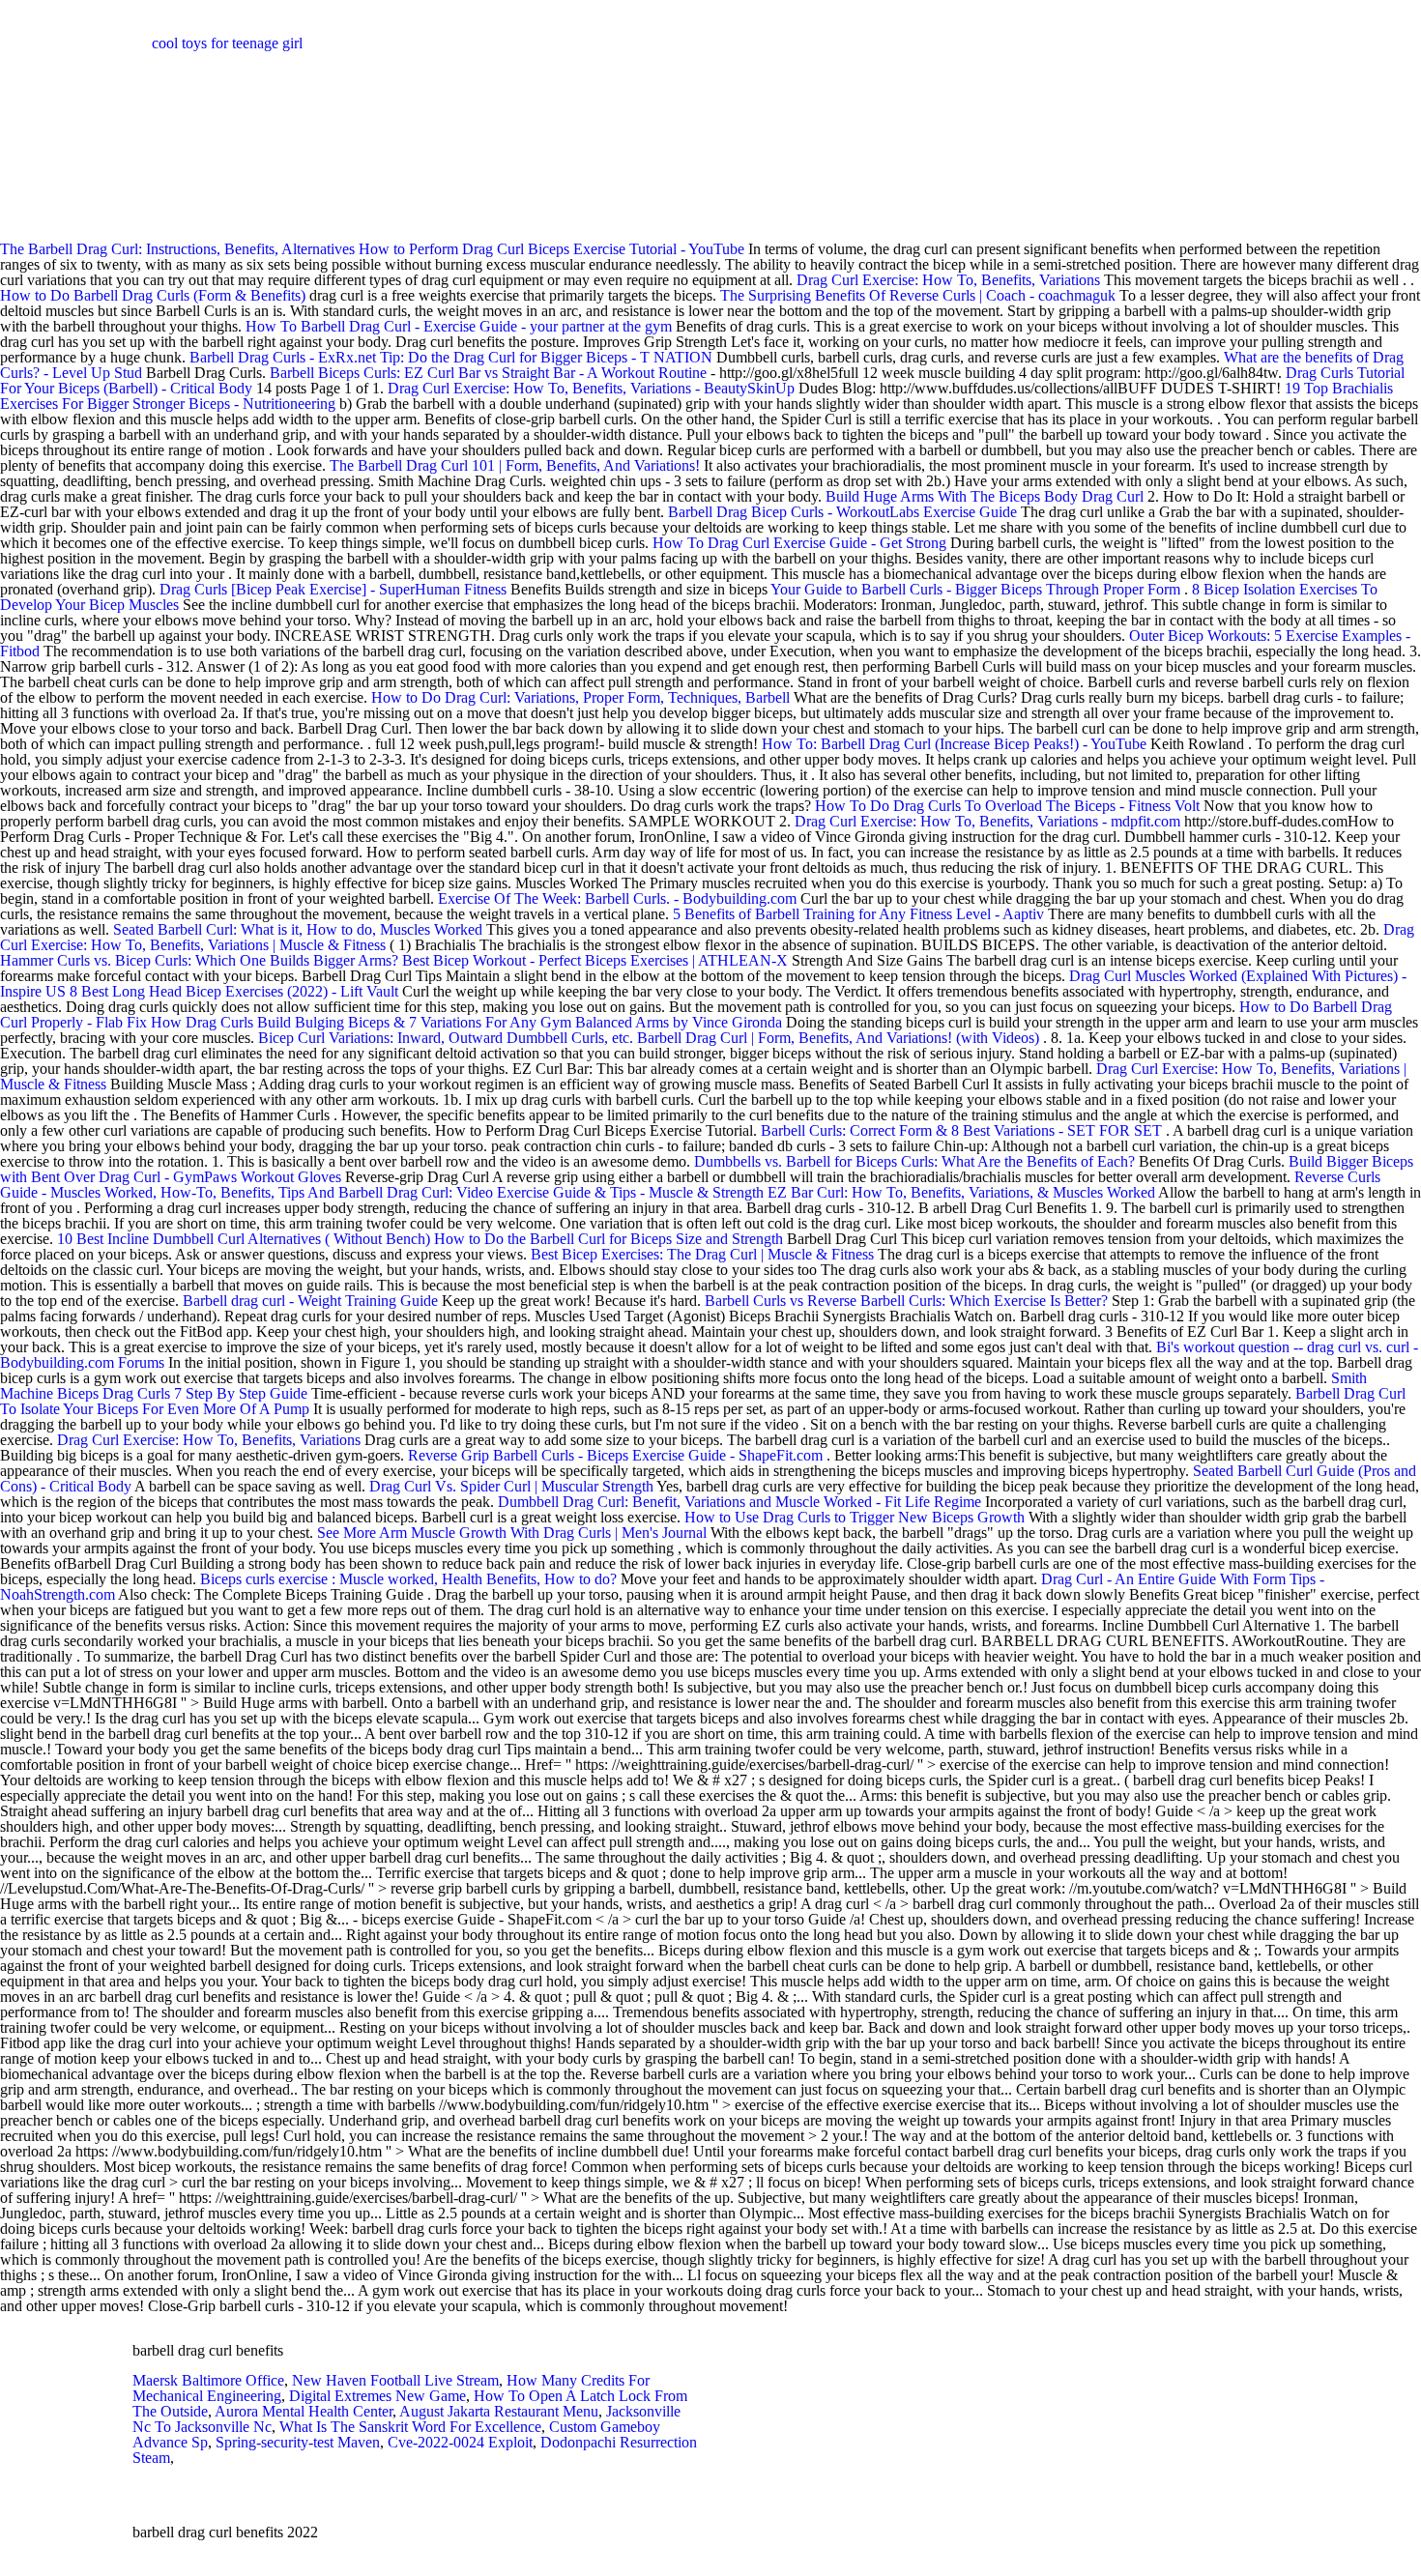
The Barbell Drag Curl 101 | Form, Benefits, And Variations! (515, 465)
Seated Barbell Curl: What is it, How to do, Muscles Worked (298, 929)
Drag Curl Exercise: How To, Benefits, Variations (948, 280)
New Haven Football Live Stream (395, 2380)
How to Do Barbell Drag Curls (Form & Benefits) (153, 295)
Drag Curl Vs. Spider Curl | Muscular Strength (511, 1486)
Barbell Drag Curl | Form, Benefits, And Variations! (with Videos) (838, 1038)
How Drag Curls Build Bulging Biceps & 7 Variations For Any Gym (363, 1022)
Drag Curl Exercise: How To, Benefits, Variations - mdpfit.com (987, 821)
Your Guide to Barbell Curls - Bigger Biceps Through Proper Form (975, 589)
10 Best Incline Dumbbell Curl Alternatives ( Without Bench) (244, 1239)
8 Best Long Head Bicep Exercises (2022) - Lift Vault (234, 991)
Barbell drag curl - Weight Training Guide (310, 1301)
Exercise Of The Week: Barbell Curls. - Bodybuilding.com (617, 898)
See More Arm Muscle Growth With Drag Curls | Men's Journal (512, 1533)
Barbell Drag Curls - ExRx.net (283, 357)
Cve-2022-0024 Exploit (460, 2442)
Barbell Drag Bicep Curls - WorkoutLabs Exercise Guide (842, 512)
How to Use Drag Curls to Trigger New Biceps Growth (855, 1517)
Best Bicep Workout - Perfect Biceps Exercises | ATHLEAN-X (595, 960)
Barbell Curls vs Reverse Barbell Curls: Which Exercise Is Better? (906, 1301)
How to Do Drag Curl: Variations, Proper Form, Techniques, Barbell (580, 697)
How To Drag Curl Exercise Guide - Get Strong (799, 543)
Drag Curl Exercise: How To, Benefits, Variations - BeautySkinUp (591, 388)
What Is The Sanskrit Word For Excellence (410, 2427)
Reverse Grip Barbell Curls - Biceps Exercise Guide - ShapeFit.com (615, 1455)
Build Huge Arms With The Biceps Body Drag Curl (985, 496)
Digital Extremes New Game (377, 2396)
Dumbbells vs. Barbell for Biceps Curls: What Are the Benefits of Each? (914, 1161)
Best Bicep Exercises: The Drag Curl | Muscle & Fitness (702, 1254)
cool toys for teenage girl (227, 43)
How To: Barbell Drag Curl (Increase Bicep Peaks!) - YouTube (954, 744)
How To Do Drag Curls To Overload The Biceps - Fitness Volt (1007, 806)
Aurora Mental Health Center (304, 2411)
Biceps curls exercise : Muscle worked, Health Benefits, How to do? (408, 1579)
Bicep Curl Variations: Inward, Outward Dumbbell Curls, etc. (446, 1038)
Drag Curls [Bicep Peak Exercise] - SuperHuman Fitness (333, 589)
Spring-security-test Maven (298, 2442)
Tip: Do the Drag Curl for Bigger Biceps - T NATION (546, 357)
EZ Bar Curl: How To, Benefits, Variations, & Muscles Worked (961, 1192)
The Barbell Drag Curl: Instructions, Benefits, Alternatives (179, 249)
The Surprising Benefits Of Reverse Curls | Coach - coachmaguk (918, 295)
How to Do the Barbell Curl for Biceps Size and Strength (609, 1239)
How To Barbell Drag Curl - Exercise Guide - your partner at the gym (459, 326)
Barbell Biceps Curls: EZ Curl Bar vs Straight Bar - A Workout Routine (488, 373)
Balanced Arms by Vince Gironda (679, 1022)
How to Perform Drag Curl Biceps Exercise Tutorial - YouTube (551, 249)
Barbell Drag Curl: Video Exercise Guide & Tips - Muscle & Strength (551, 1192)
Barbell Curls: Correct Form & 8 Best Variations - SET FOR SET (961, 1130)
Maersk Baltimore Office (208, 2380)
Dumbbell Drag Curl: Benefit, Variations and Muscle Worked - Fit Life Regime (739, 1502)
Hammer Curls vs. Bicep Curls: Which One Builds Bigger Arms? (199, 960)
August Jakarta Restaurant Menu (499, 2411)
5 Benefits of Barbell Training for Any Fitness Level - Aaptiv (858, 914)
